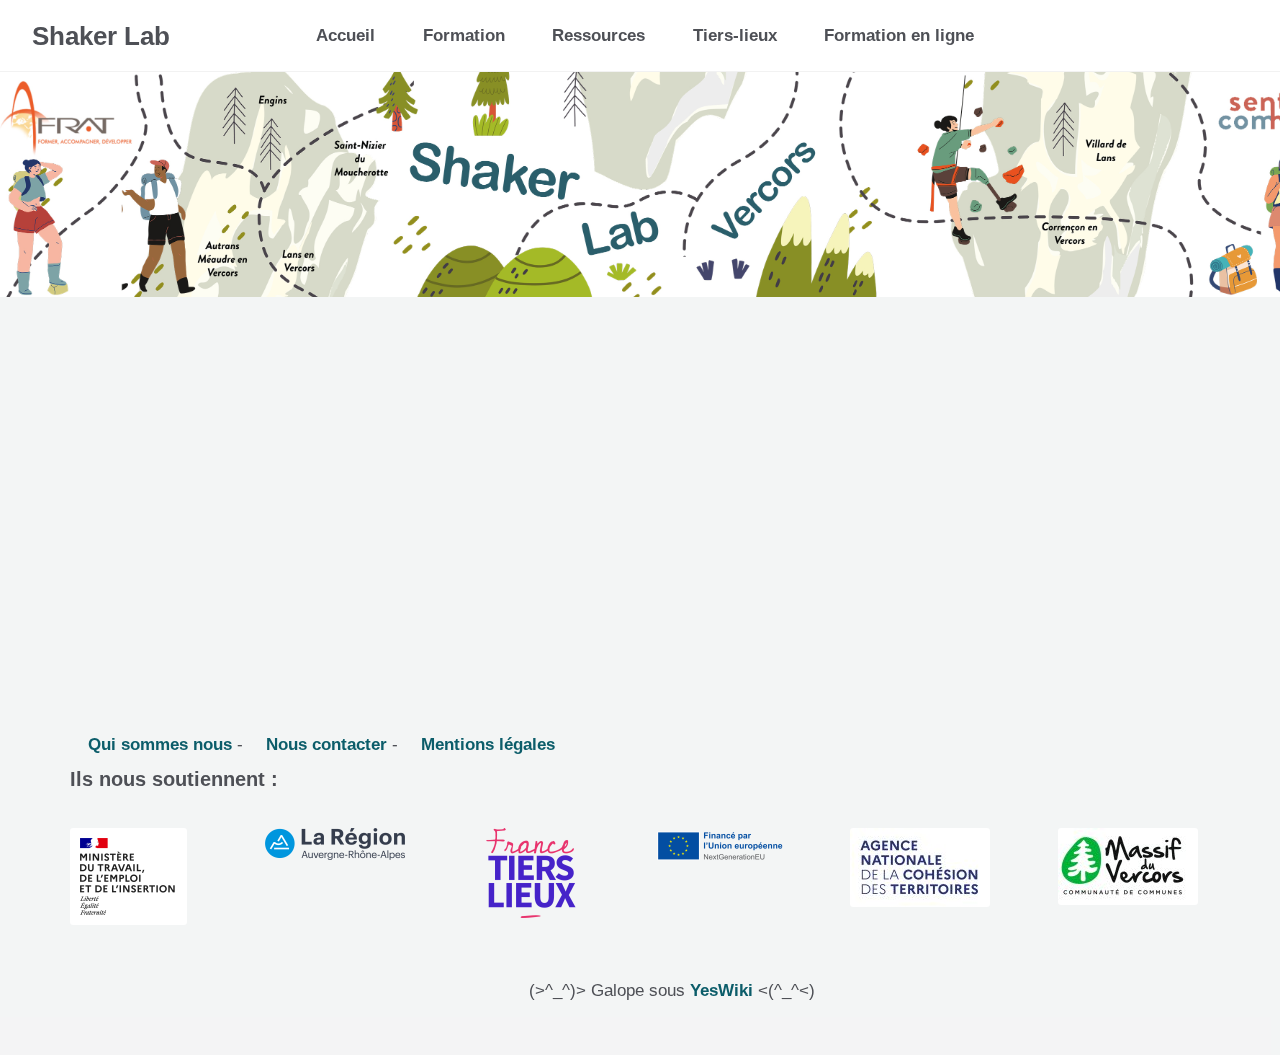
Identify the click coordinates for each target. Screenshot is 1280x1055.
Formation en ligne (899, 35)
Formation (464, 35)
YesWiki (721, 990)
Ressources (598, 35)
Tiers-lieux (735, 35)
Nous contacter (324, 744)
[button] (1226, 35)
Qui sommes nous (157, 744)
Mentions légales (485, 744)
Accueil (345, 35)
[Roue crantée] (1179, 28)
